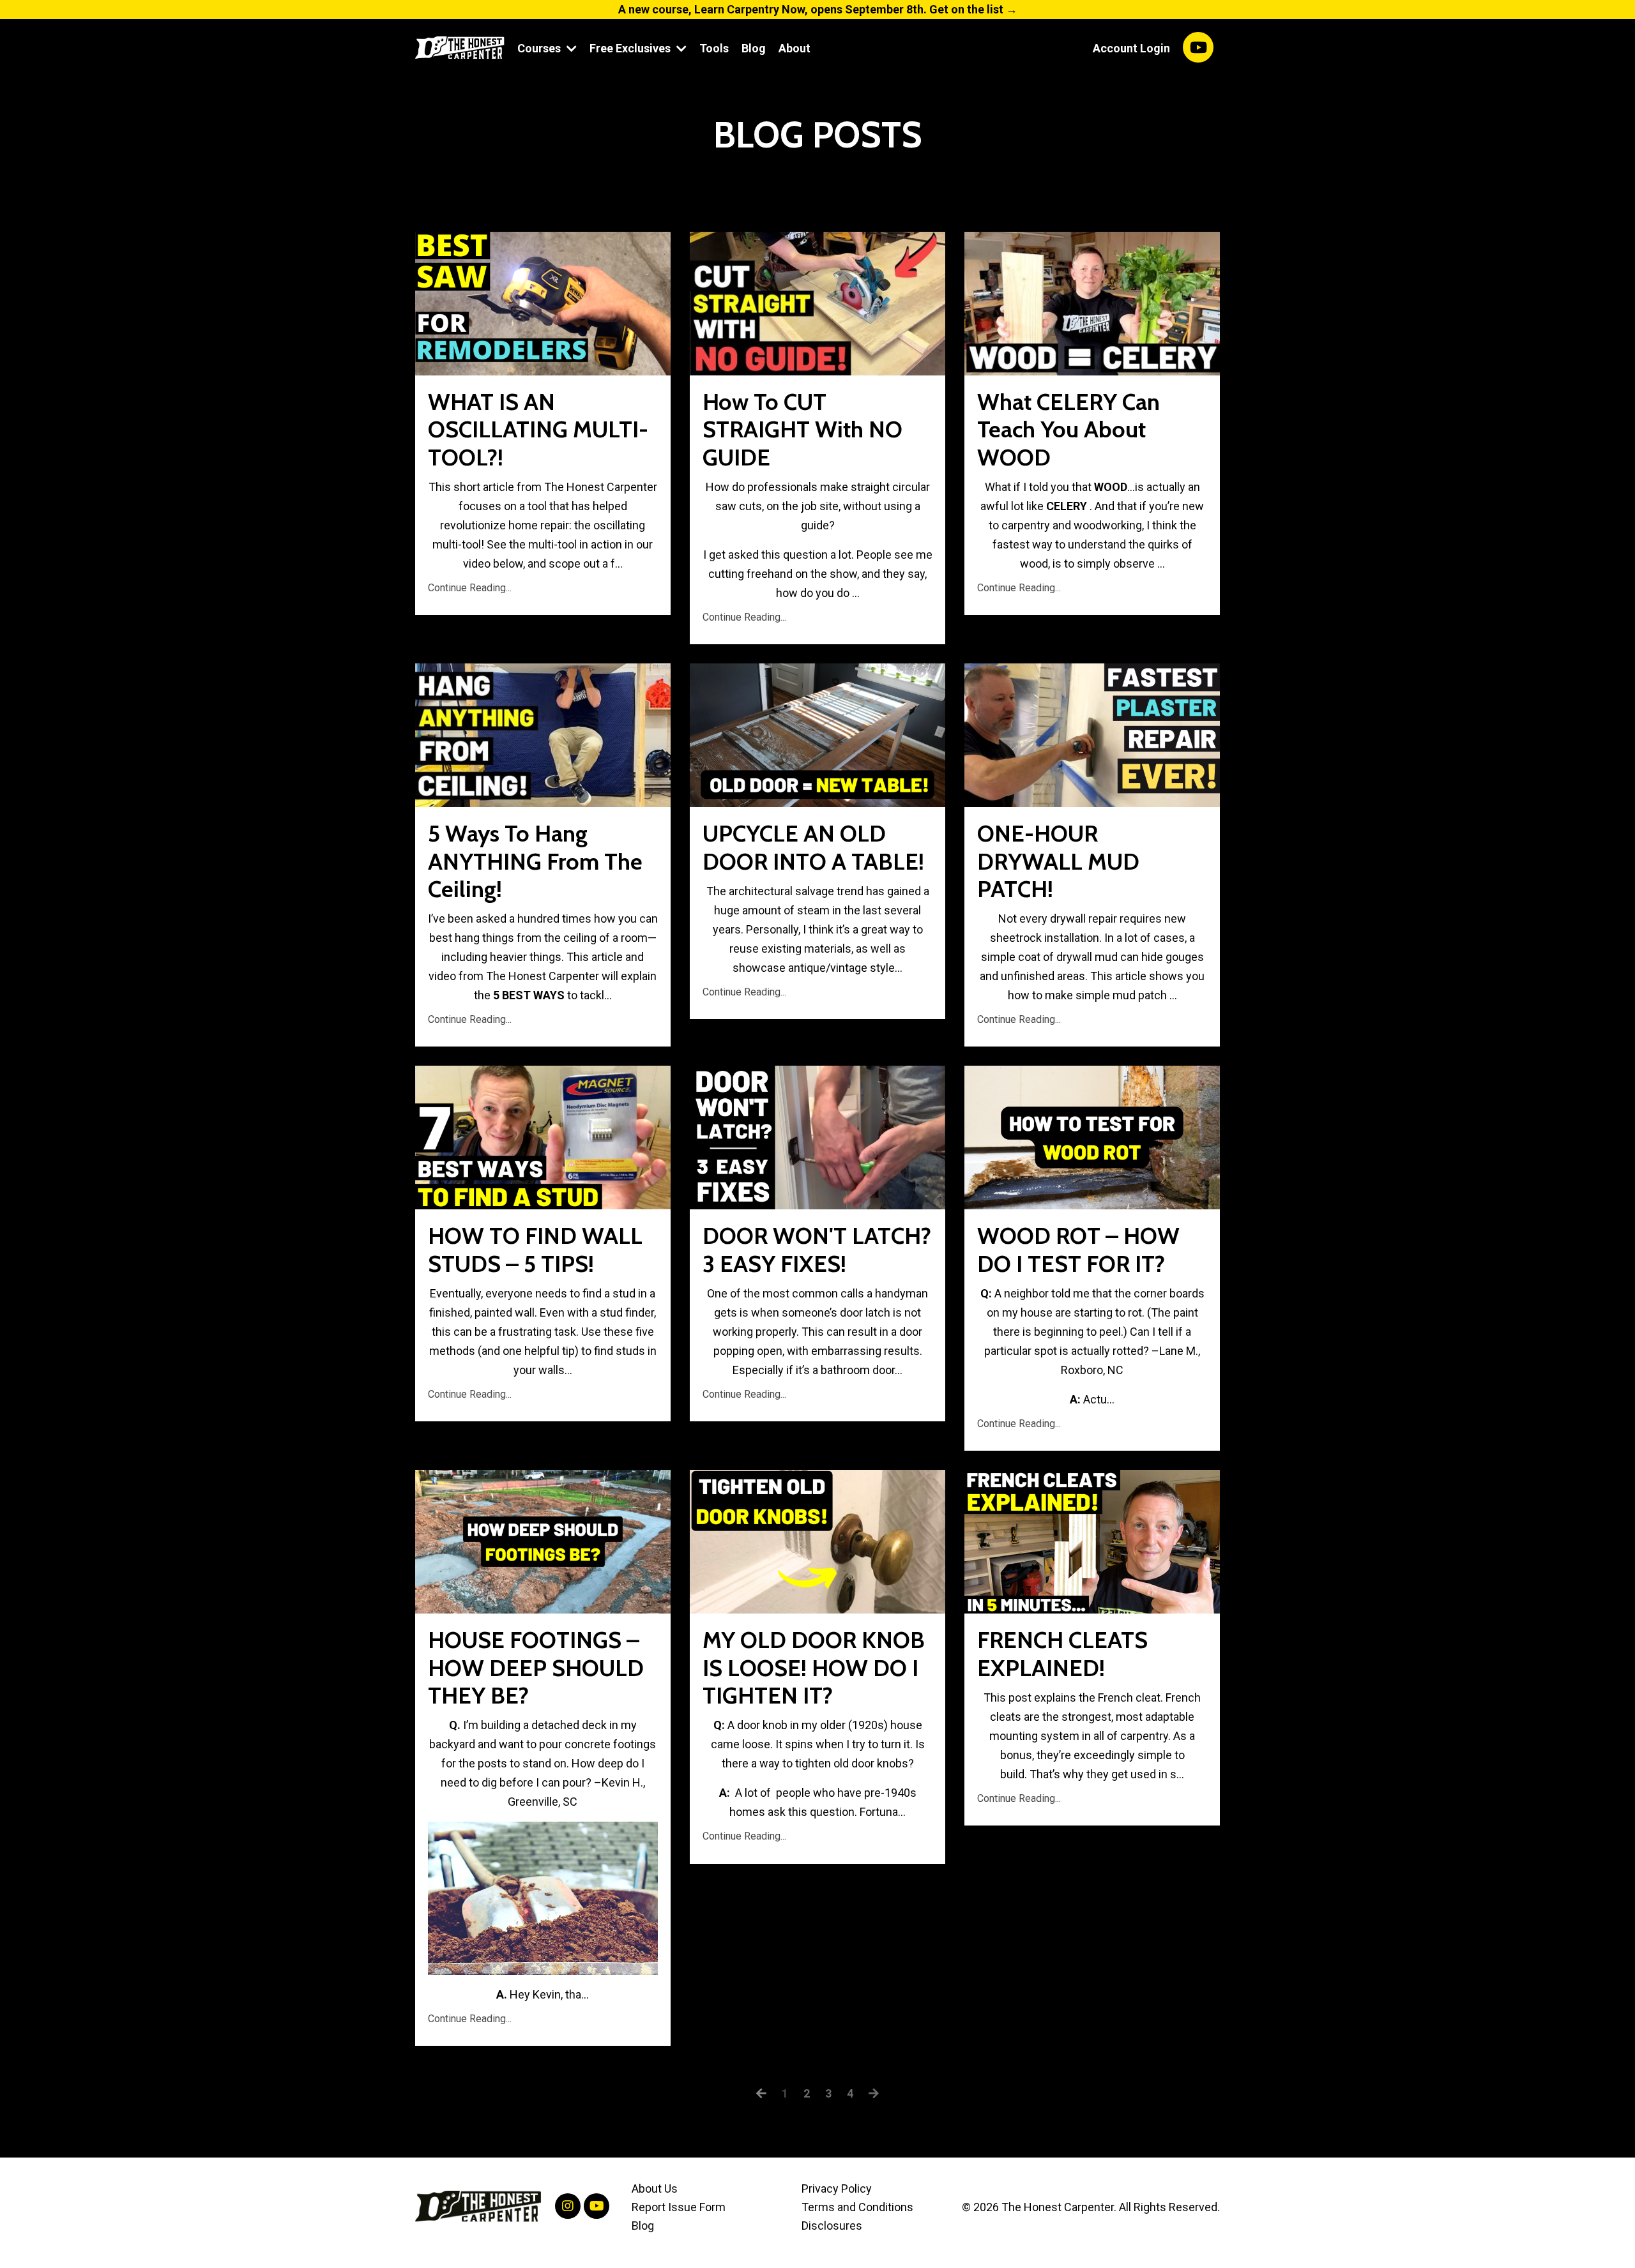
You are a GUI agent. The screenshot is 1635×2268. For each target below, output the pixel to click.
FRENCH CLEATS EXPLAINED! (1062, 1654)
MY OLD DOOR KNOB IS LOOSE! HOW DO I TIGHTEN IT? (814, 1667)
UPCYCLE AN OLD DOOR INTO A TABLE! (813, 847)
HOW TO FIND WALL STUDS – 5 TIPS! (535, 1250)
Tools (714, 48)
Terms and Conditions (857, 2207)
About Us (655, 2189)
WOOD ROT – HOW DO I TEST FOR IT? (1078, 1250)
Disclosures (832, 2226)
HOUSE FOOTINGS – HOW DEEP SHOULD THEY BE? (536, 1667)
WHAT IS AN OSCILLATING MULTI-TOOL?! (538, 429)
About (795, 48)
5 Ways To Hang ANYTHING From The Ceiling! (535, 861)
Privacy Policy (837, 2189)
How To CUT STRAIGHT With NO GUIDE (802, 429)
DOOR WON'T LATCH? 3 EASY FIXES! (817, 1250)
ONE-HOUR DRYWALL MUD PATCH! (1058, 861)
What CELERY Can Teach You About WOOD (1068, 429)
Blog (754, 48)
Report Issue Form (679, 2207)
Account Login (1131, 48)
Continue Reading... (470, 588)
